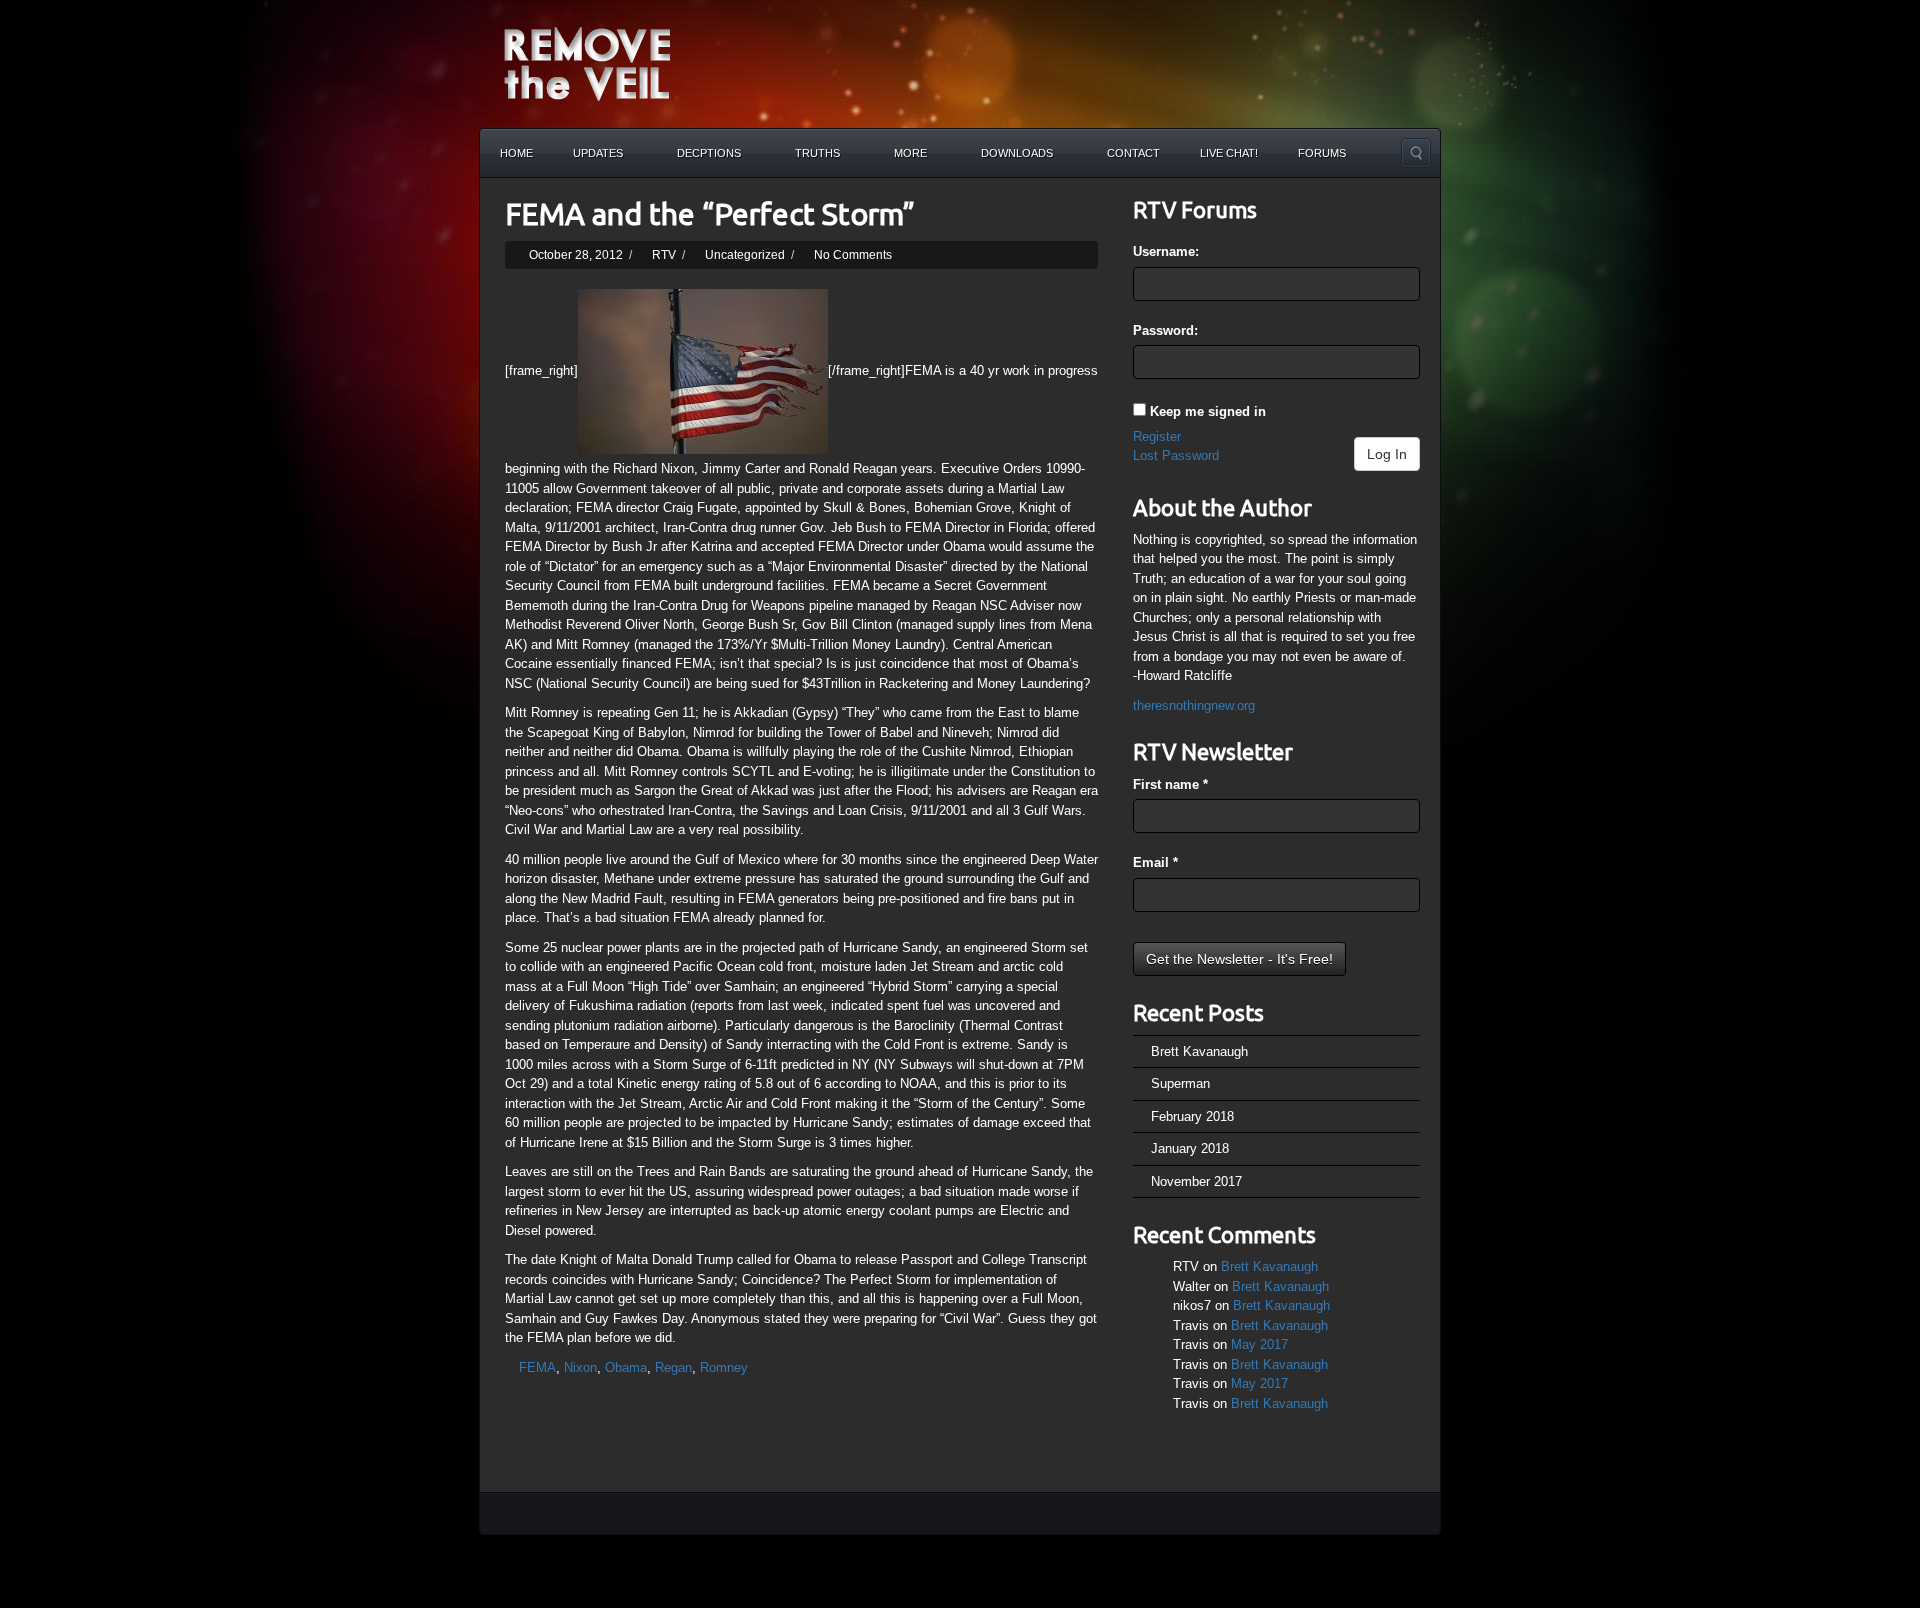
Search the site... (1416, 153)
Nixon (580, 1367)
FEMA (537, 1367)
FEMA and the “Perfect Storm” (710, 214)
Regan (673, 1367)
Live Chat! (1229, 153)
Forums (1322, 153)
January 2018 (1190, 1148)
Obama (626, 1367)
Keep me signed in (1208, 411)
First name (1170, 784)
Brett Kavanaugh (1199, 1051)
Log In (1387, 454)
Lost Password (1176, 455)
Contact (1133, 153)
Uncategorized (745, 255)
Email (1155, 862)
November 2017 (1196, 1181)
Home (516, 153)
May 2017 (1259, 1344)
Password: (1165, 330)
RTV (664, 255)
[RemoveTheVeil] (587, 62)
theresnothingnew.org (1194, 705)
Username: (1166, 251)
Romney (724, 1367)
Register (1157, 436)
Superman (1180, 1083)
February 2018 (1192, 1116)
